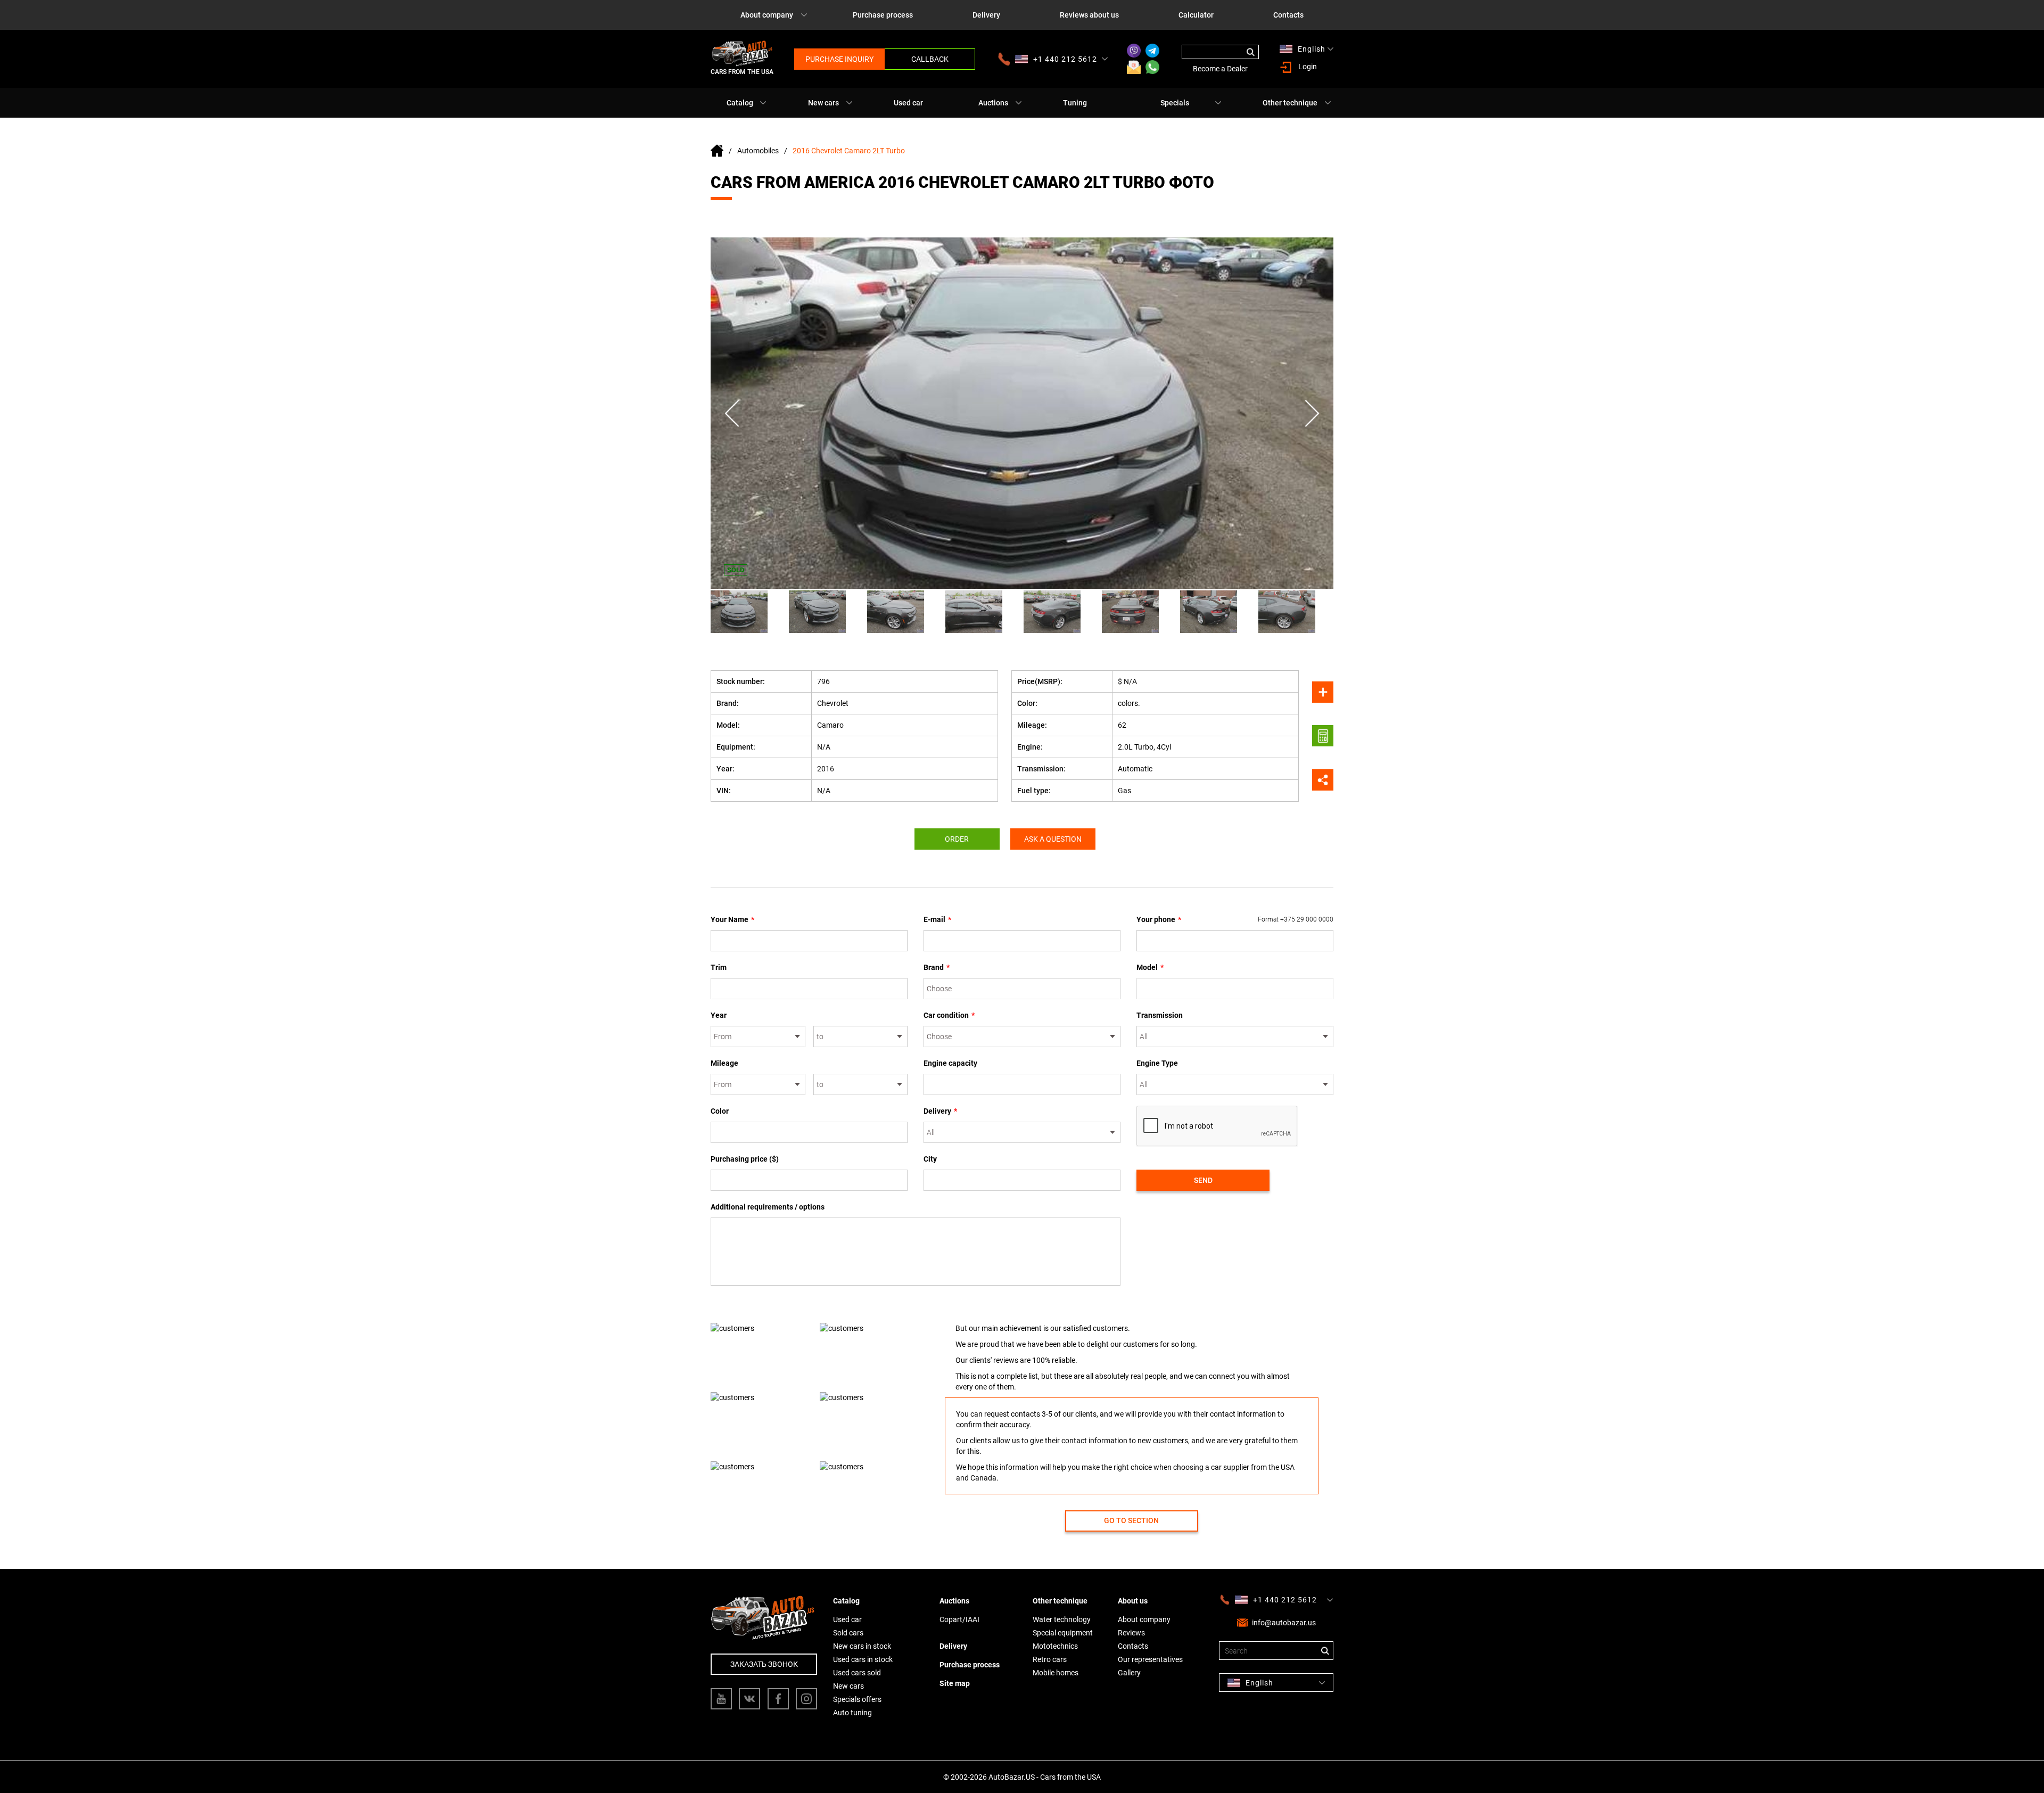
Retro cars (1050, 1659)
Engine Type (1157, 1063)
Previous (732, 413)
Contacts (1288, 15)
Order (957, 839)
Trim (719, 967)
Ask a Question (1053, 839)
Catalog (740, 103)
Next (1312, 413)
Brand (937, 967)
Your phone (1235, 919)
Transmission (1160, 1015)
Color (720, 1111)
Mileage (724, 1063)
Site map (955, 1683)
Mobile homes (1056, 1673)
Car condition (949, 1015)
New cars (823, 103)
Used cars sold (857, 1673)
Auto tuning (852, 1713)
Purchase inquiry (839, 59)
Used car (908, 103)
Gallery (1129, 1673)
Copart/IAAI (959, 1619)
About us (1133, 1601)
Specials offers (857, 1699)
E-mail (937, 919)
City (930, 1159)
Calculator (1196, 15)
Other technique (1290, 103)
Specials (1175, 103)
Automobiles (758, 151)
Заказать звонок (764, 1664)
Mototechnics (1055, 1646)
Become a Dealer (1220, 69)
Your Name (732, 919)
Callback (930, 59)
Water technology (1062, 1619)
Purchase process (883, 15)
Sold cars (848, 1633)
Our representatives (1150, 1659)
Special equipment (1063, 1633)
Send (1203, 1180)
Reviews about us (1089, 15)
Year (719, 1015)
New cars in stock (862, 1646)
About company (767, 15)
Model (1150, 967)
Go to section (1131, 1520)
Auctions (993, 103)
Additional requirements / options (768, 1207)
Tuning (1075, 103)
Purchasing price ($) (745, 1159)
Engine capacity (950, 1063)
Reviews (1131, 1633)
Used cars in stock (863, 1659)
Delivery (986, 15)
